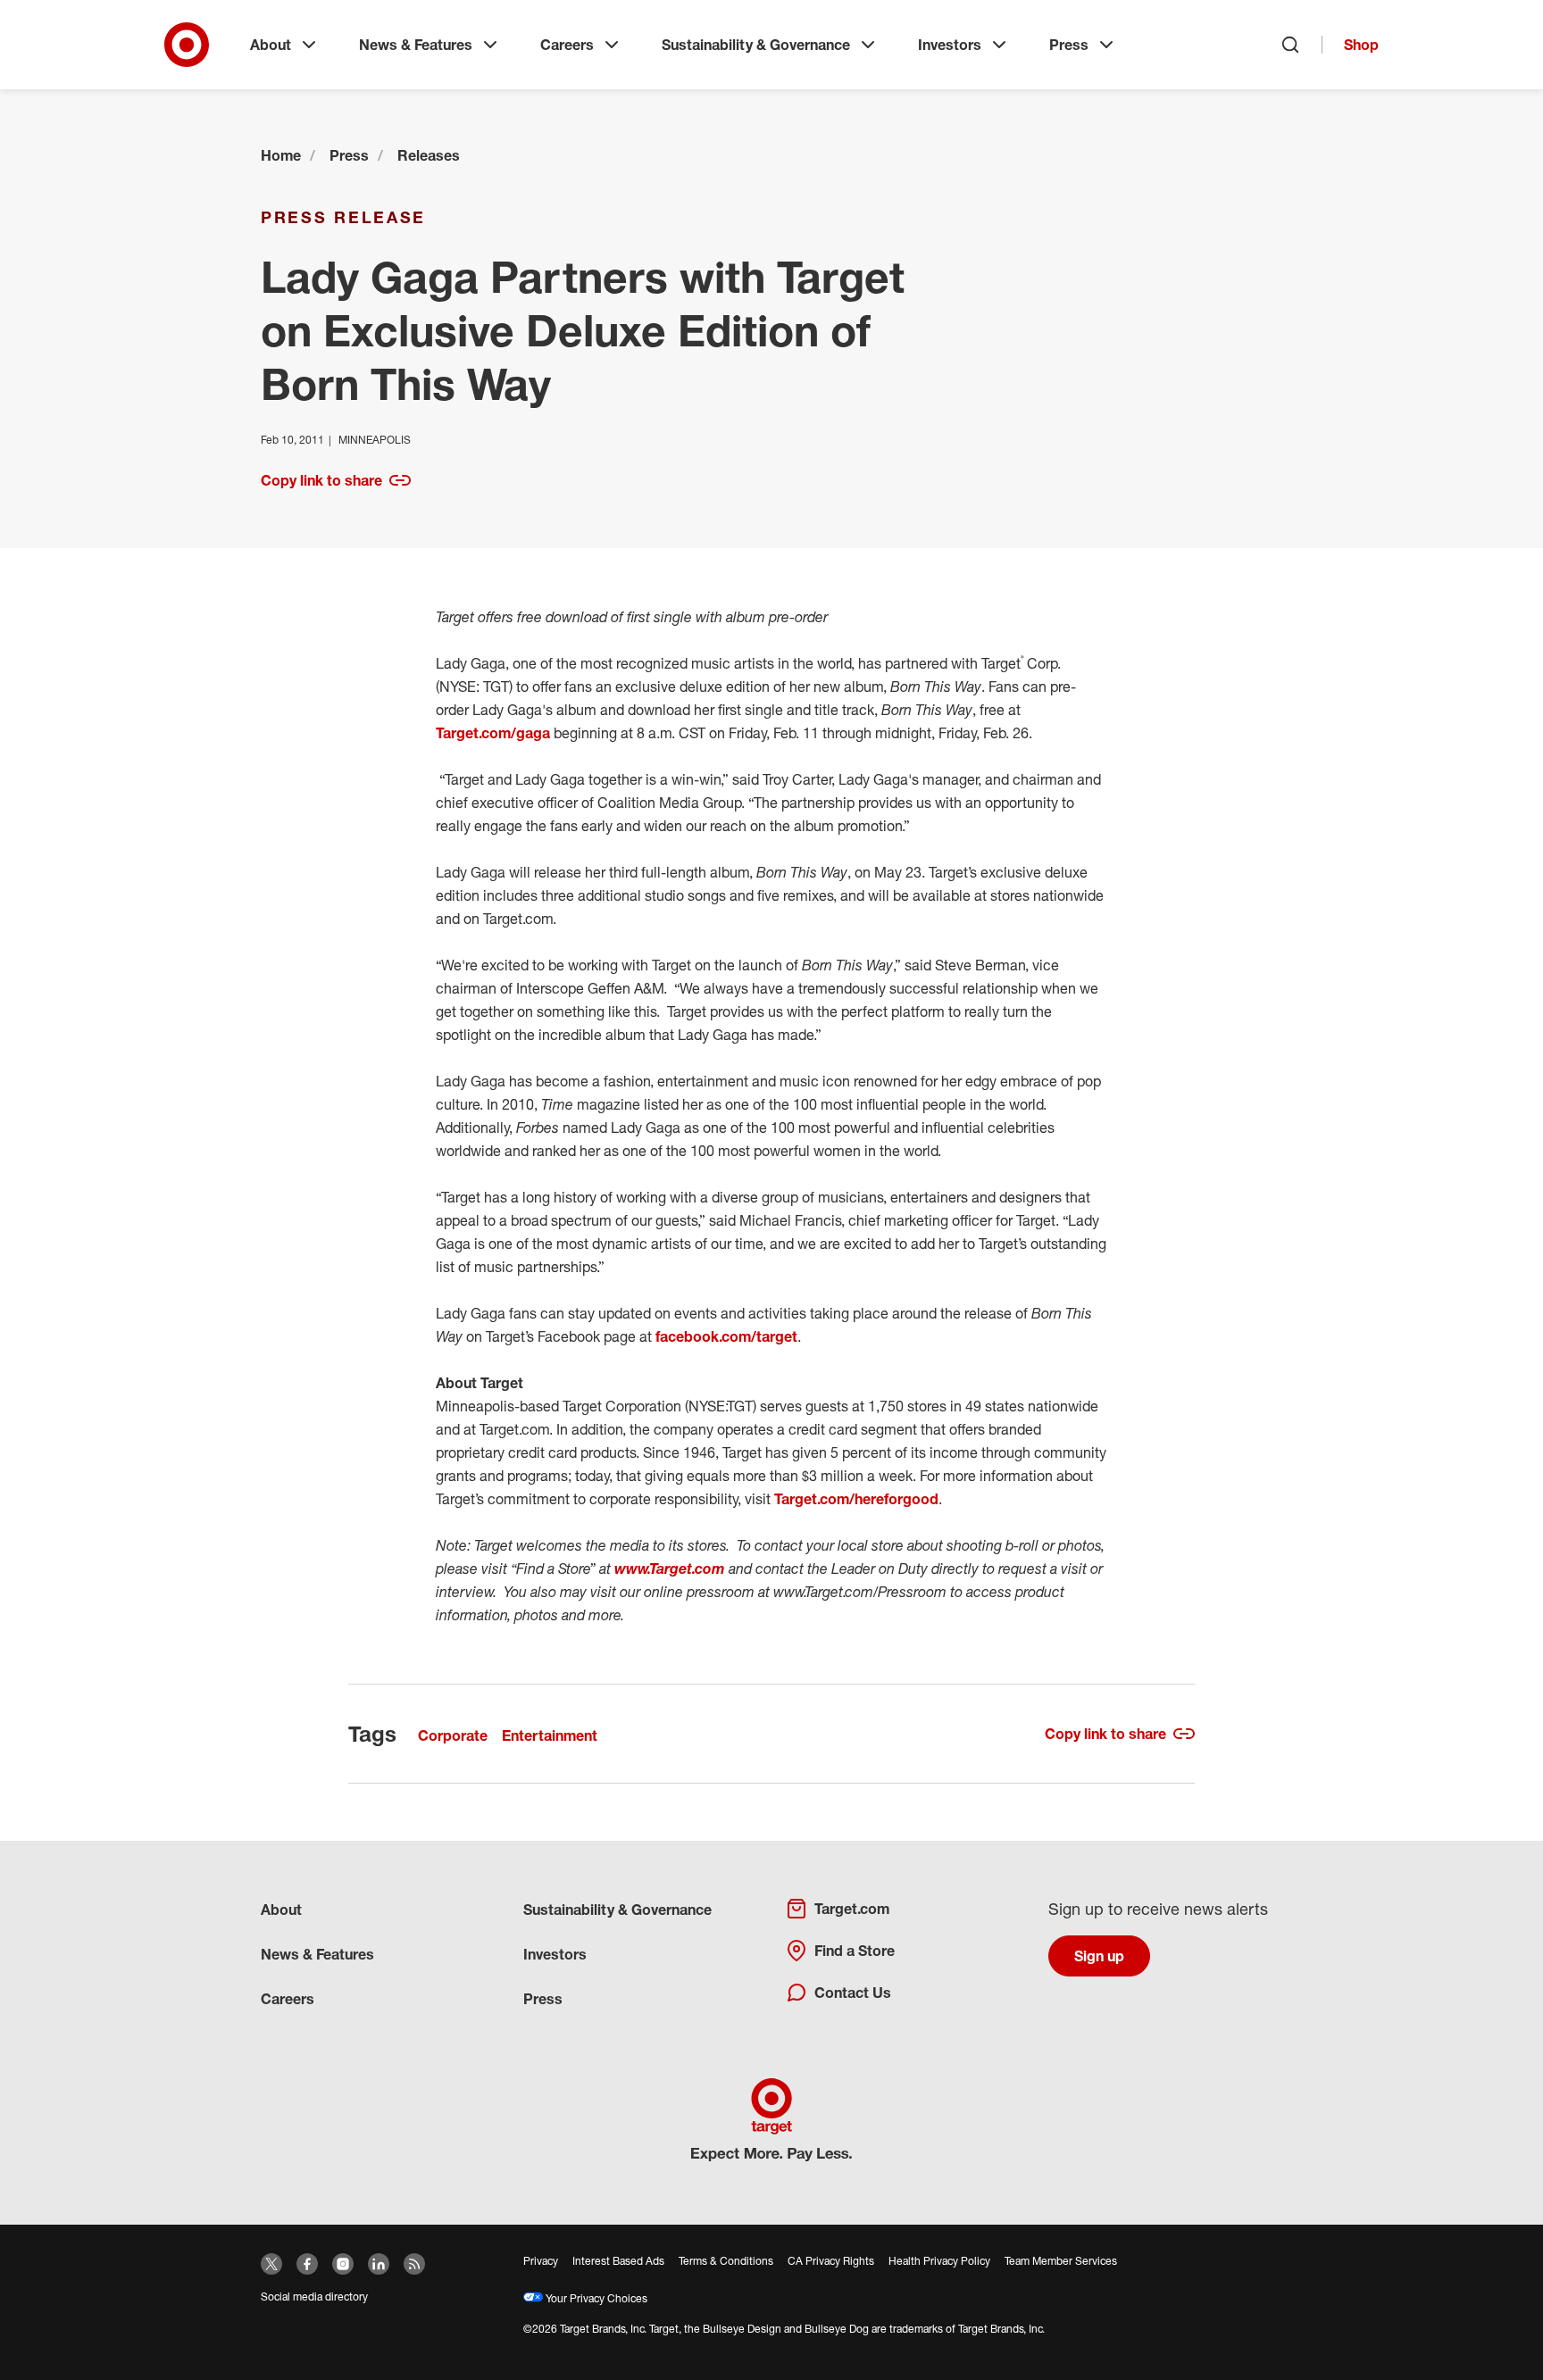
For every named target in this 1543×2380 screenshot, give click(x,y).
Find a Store (855, 1951)
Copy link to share (321, 480)
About (271, 45)
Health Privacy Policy (939, 2261)
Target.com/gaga (493, 733)
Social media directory (314, 2297)
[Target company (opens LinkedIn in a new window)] (379, 2264)
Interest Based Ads (618, 2261)
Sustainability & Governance (756, 45)
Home (281, 155)
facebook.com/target (726, 1336)
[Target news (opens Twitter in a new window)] (271, 2264)
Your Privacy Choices (595, 2298)
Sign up (1099, 1956)
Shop (1361, 45)
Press (1069, 45)
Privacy (541, 2261)
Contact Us (853, 1993)
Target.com (852, 1909)
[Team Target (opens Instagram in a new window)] (343, 2264)
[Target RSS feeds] (414, 2264)
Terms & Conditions (726, 2261)
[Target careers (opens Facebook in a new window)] (307, 2264)
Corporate (453, 1735)
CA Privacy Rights (831, 2261)
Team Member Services (1061, 2261)
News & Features (416, 45)
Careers (567, 45)
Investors (950, 45)
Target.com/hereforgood (856, 1499)
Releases (429, 155)
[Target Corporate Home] (187, 45)
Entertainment (550, 1735)
